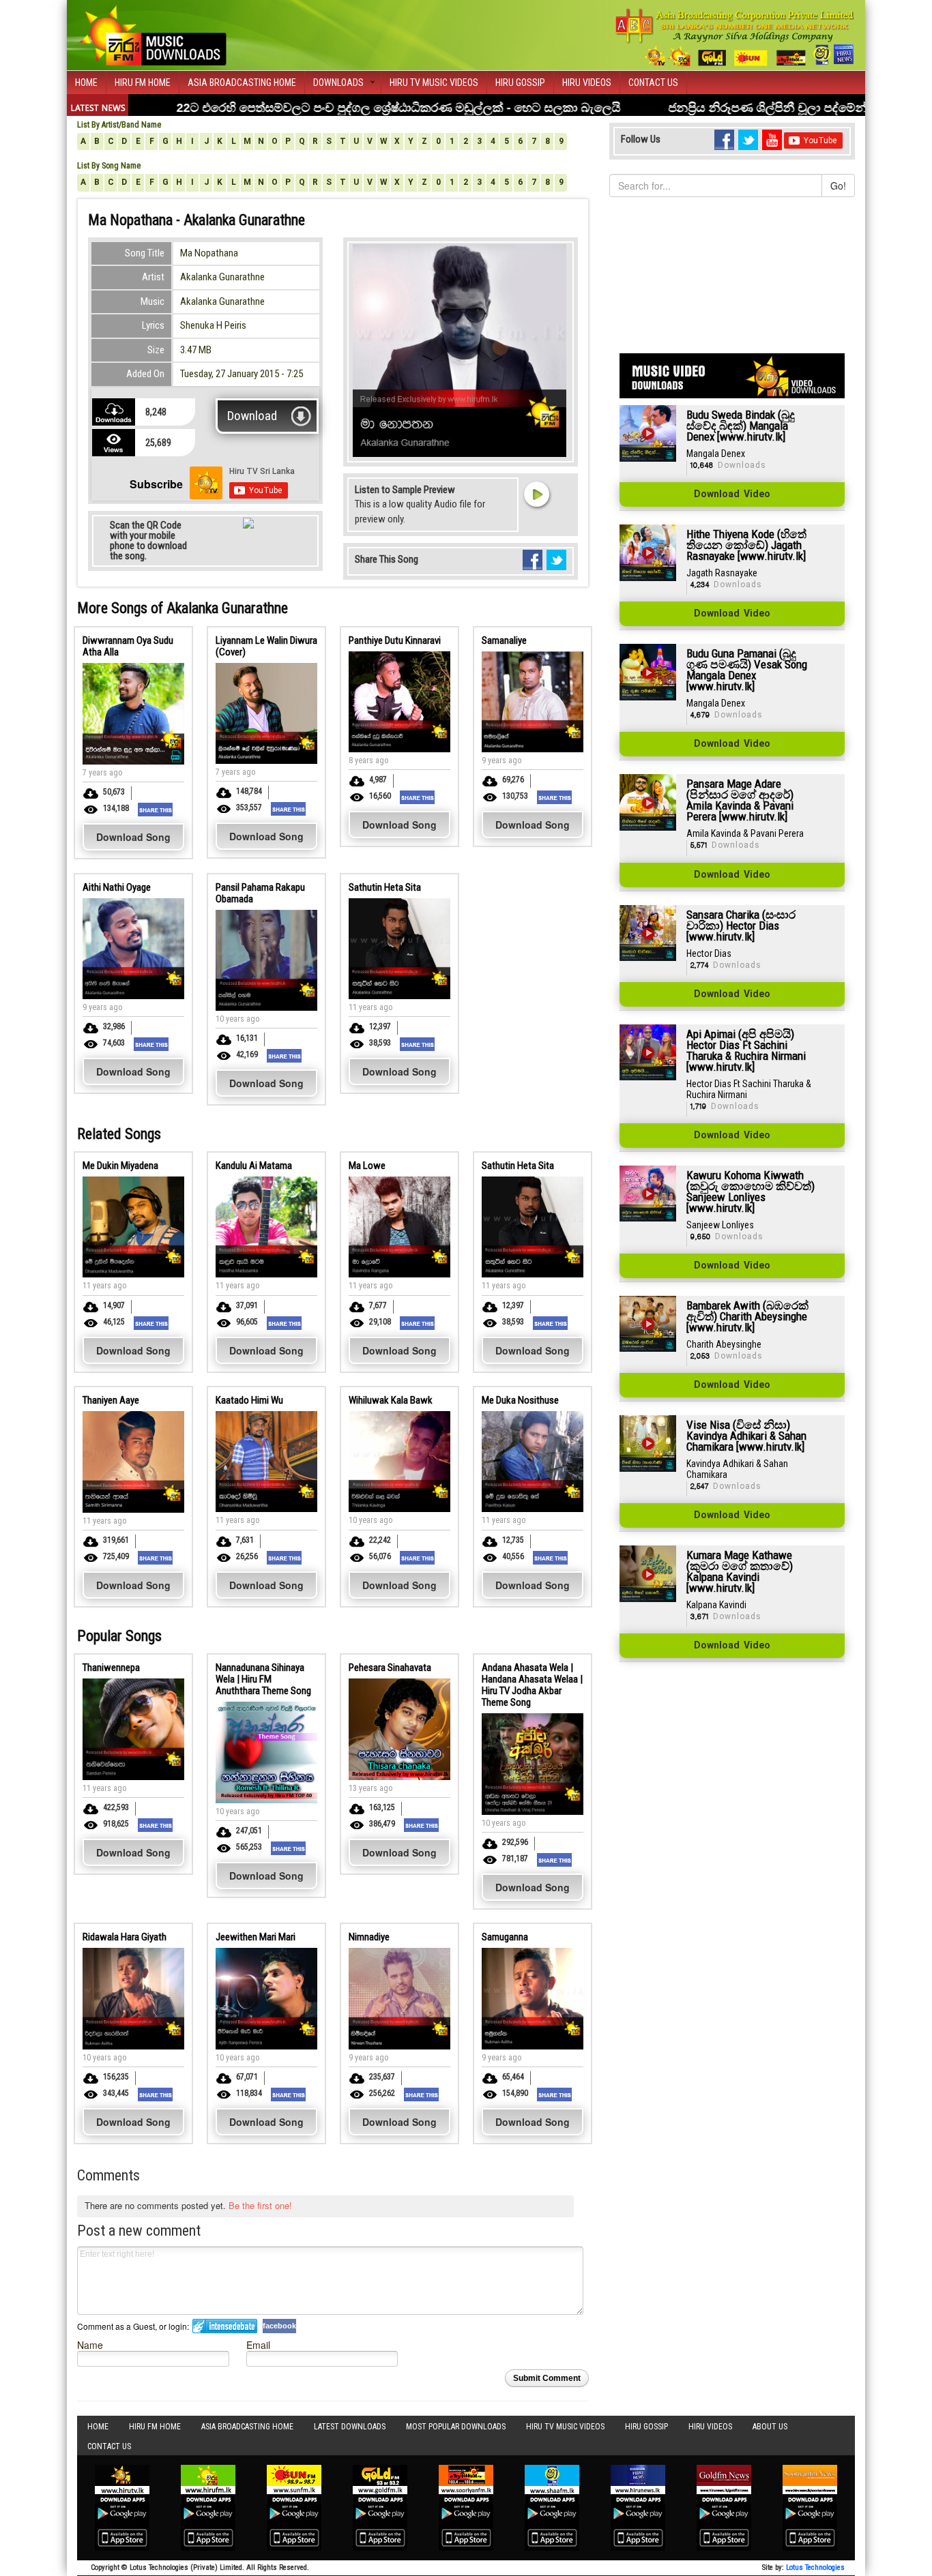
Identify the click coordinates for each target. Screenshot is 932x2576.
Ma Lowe (367, 1166)
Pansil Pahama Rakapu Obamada (260, 893)
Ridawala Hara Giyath (125, 1937)
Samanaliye (504, 640)
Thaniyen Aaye (111, 1400)
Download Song (133, 837)
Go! (838, 186)
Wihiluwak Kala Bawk (391, 1400)
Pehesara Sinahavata (390, 1668)
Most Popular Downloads (456, 2427)
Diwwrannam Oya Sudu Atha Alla (128, 646)
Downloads (338, 83)
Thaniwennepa (111, 1668)
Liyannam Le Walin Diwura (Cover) (266, 646)
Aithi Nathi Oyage (117, 887)
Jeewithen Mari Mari (256, 1937)
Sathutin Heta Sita (385, 887)
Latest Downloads (350, 2427)
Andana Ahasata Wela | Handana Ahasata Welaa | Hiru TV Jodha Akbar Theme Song (532, 1685)
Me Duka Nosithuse (520, 1400)
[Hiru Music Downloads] (152, 33)
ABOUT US (770, 2427)
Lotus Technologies (815, 2567)
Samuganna (505, 1937)
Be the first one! (260, 2205)
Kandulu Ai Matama (254, 1166)
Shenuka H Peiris (213, 325)
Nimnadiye (369, 1937)
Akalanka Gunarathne (222, 277)
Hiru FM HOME (143, 83)
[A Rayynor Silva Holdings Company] (735, 37)
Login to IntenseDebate (225, 2326)
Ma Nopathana (209, 253)
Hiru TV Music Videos (434, 83)
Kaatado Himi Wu (249, 1400)
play (536, 494)
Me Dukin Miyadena (120, 1166)
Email (258, 2344)
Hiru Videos (587, 83)
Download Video (732, 494)
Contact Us (653, 83)
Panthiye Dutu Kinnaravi (395, 640)
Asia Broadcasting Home (242, 83)
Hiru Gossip (520, 83)
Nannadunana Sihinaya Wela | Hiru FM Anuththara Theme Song (263, 1679)
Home (86, 83)
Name (90, 2344)
